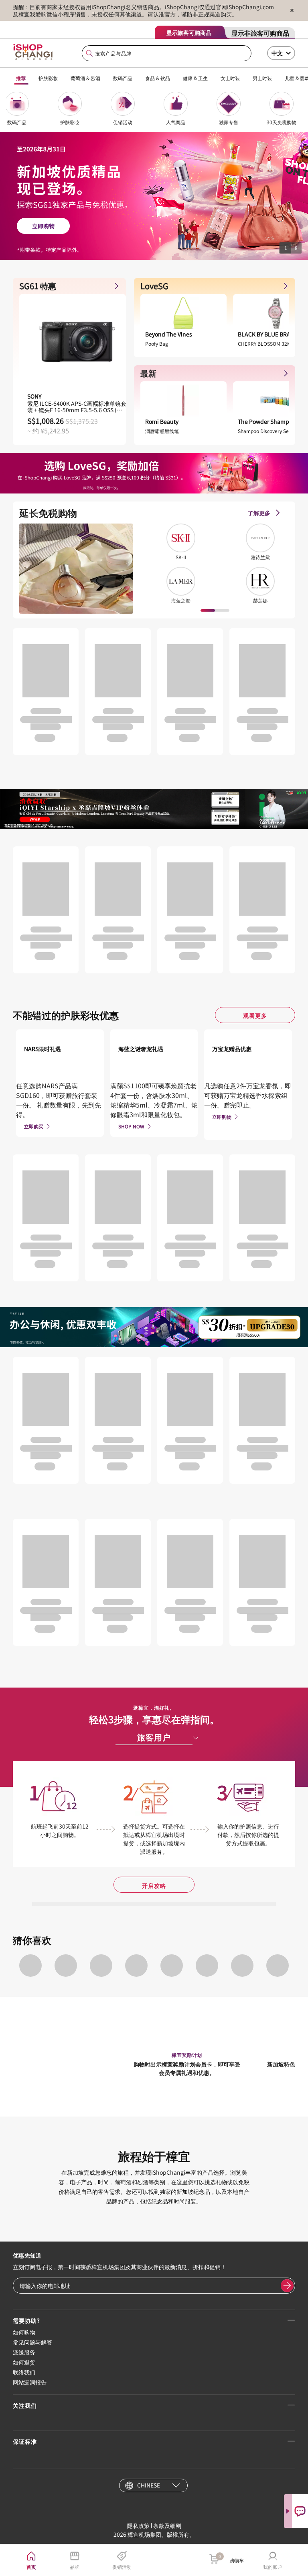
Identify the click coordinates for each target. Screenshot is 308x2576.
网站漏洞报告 (30, 2382)
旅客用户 (154, 1737)
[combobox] (166, 53)
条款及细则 (167, 2526)
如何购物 (24, 2332)
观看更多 (255, 1015)
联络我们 (24, 2372)
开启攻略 (154, 1885)
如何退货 (24, 2362)
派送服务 (24, 2352)
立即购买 (34, 1126)
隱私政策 (138, 2526)
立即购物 (222, 1117)
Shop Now (131, 1126)
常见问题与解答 (32, 2342)
